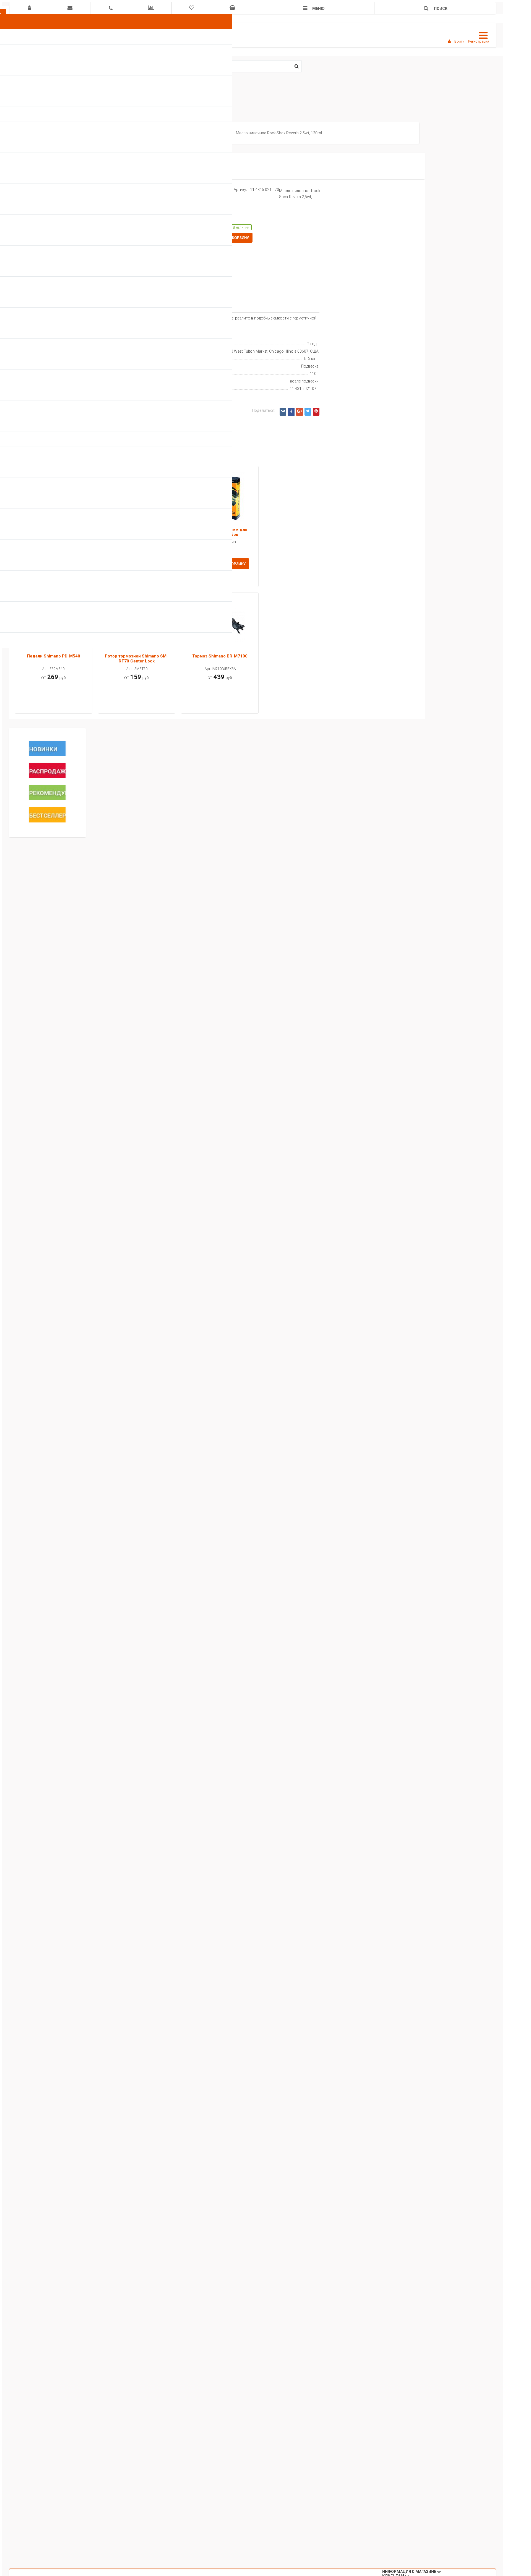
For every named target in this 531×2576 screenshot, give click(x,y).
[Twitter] (308, 412)
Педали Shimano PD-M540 (54, 656)
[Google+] (300, 412)
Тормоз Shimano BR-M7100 (220, 656)
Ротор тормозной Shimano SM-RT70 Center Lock (136, 659)
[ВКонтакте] (283, 412)
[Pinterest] (316, 412)
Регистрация (479, 41)
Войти (460, 41)
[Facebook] (291, 412)
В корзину (238, 238)
